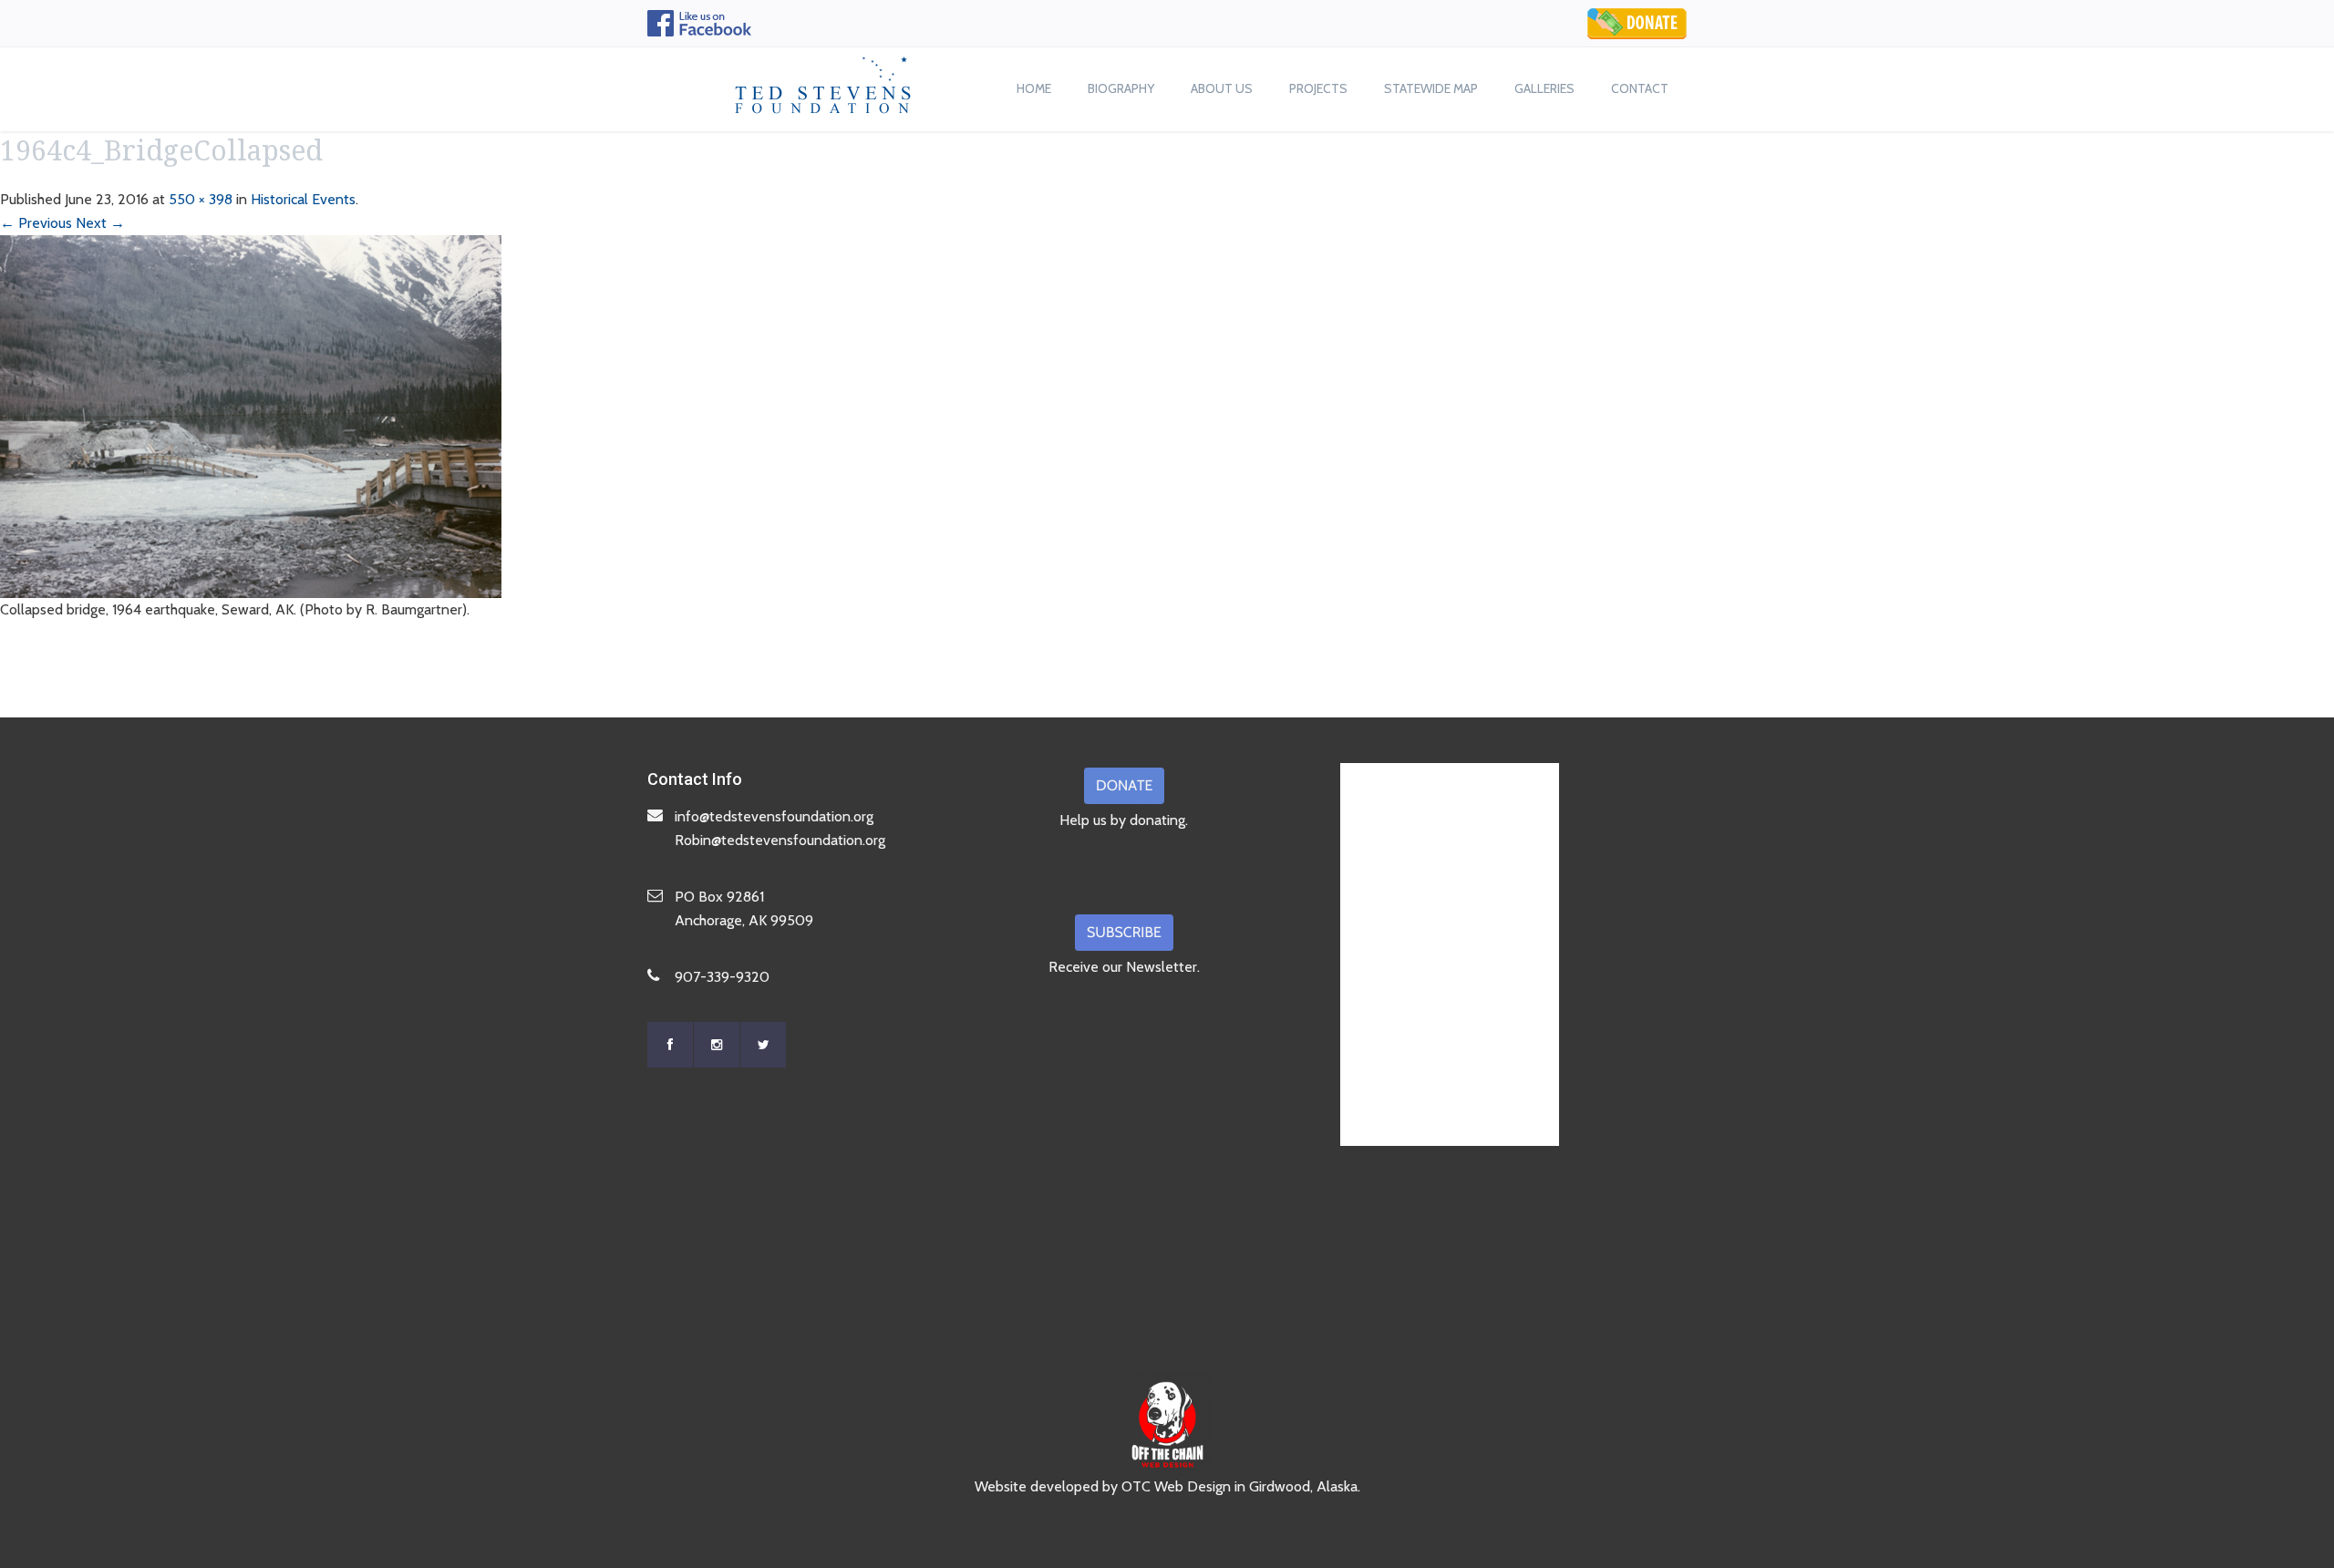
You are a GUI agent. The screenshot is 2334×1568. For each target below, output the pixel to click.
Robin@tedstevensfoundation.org (780, 840)
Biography (1121, 88)
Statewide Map (1431, 88)
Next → (100, 223)
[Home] (823, 80)
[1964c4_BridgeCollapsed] (251, 415)
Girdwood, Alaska (1303, 1486)
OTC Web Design (1176, 1486)
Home (1034, 88)
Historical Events (303, 199)
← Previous (36, 223)
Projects (1318, 88)
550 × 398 (201, 199)
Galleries (1544, 88)
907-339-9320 (722, 977)
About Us (1222, 88)
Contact (1640, 88)
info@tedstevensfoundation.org (774, 816)
